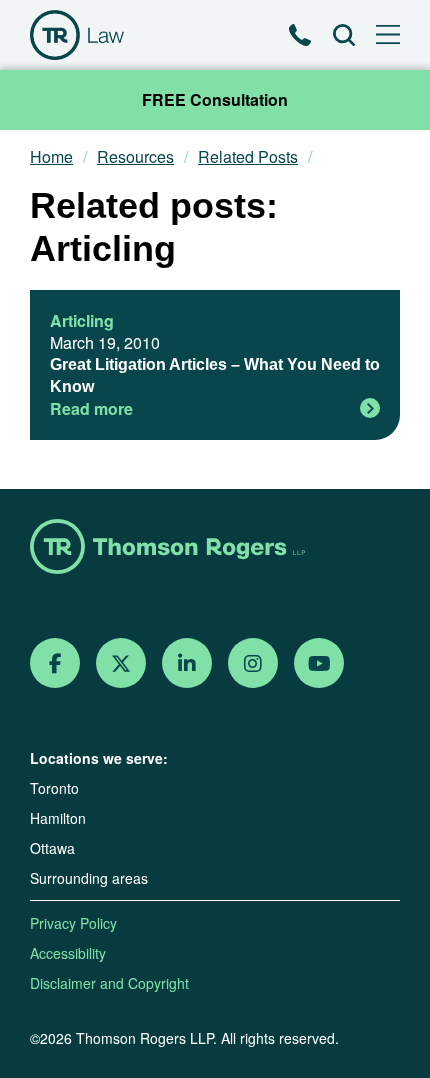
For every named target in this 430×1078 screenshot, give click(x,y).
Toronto (54, 788)
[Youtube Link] (319, 663)
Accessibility (68, 953)
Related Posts (248, 157)
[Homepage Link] (215, 548)
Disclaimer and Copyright (109, 983)
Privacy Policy (73, 923)
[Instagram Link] (253, 663)
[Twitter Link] (121, 663)
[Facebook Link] (55, 663)
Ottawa (52, 848)
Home (51, 157)
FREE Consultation (215, 99)
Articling (82, 320)
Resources (135, 157)
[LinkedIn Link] (187, 663)
